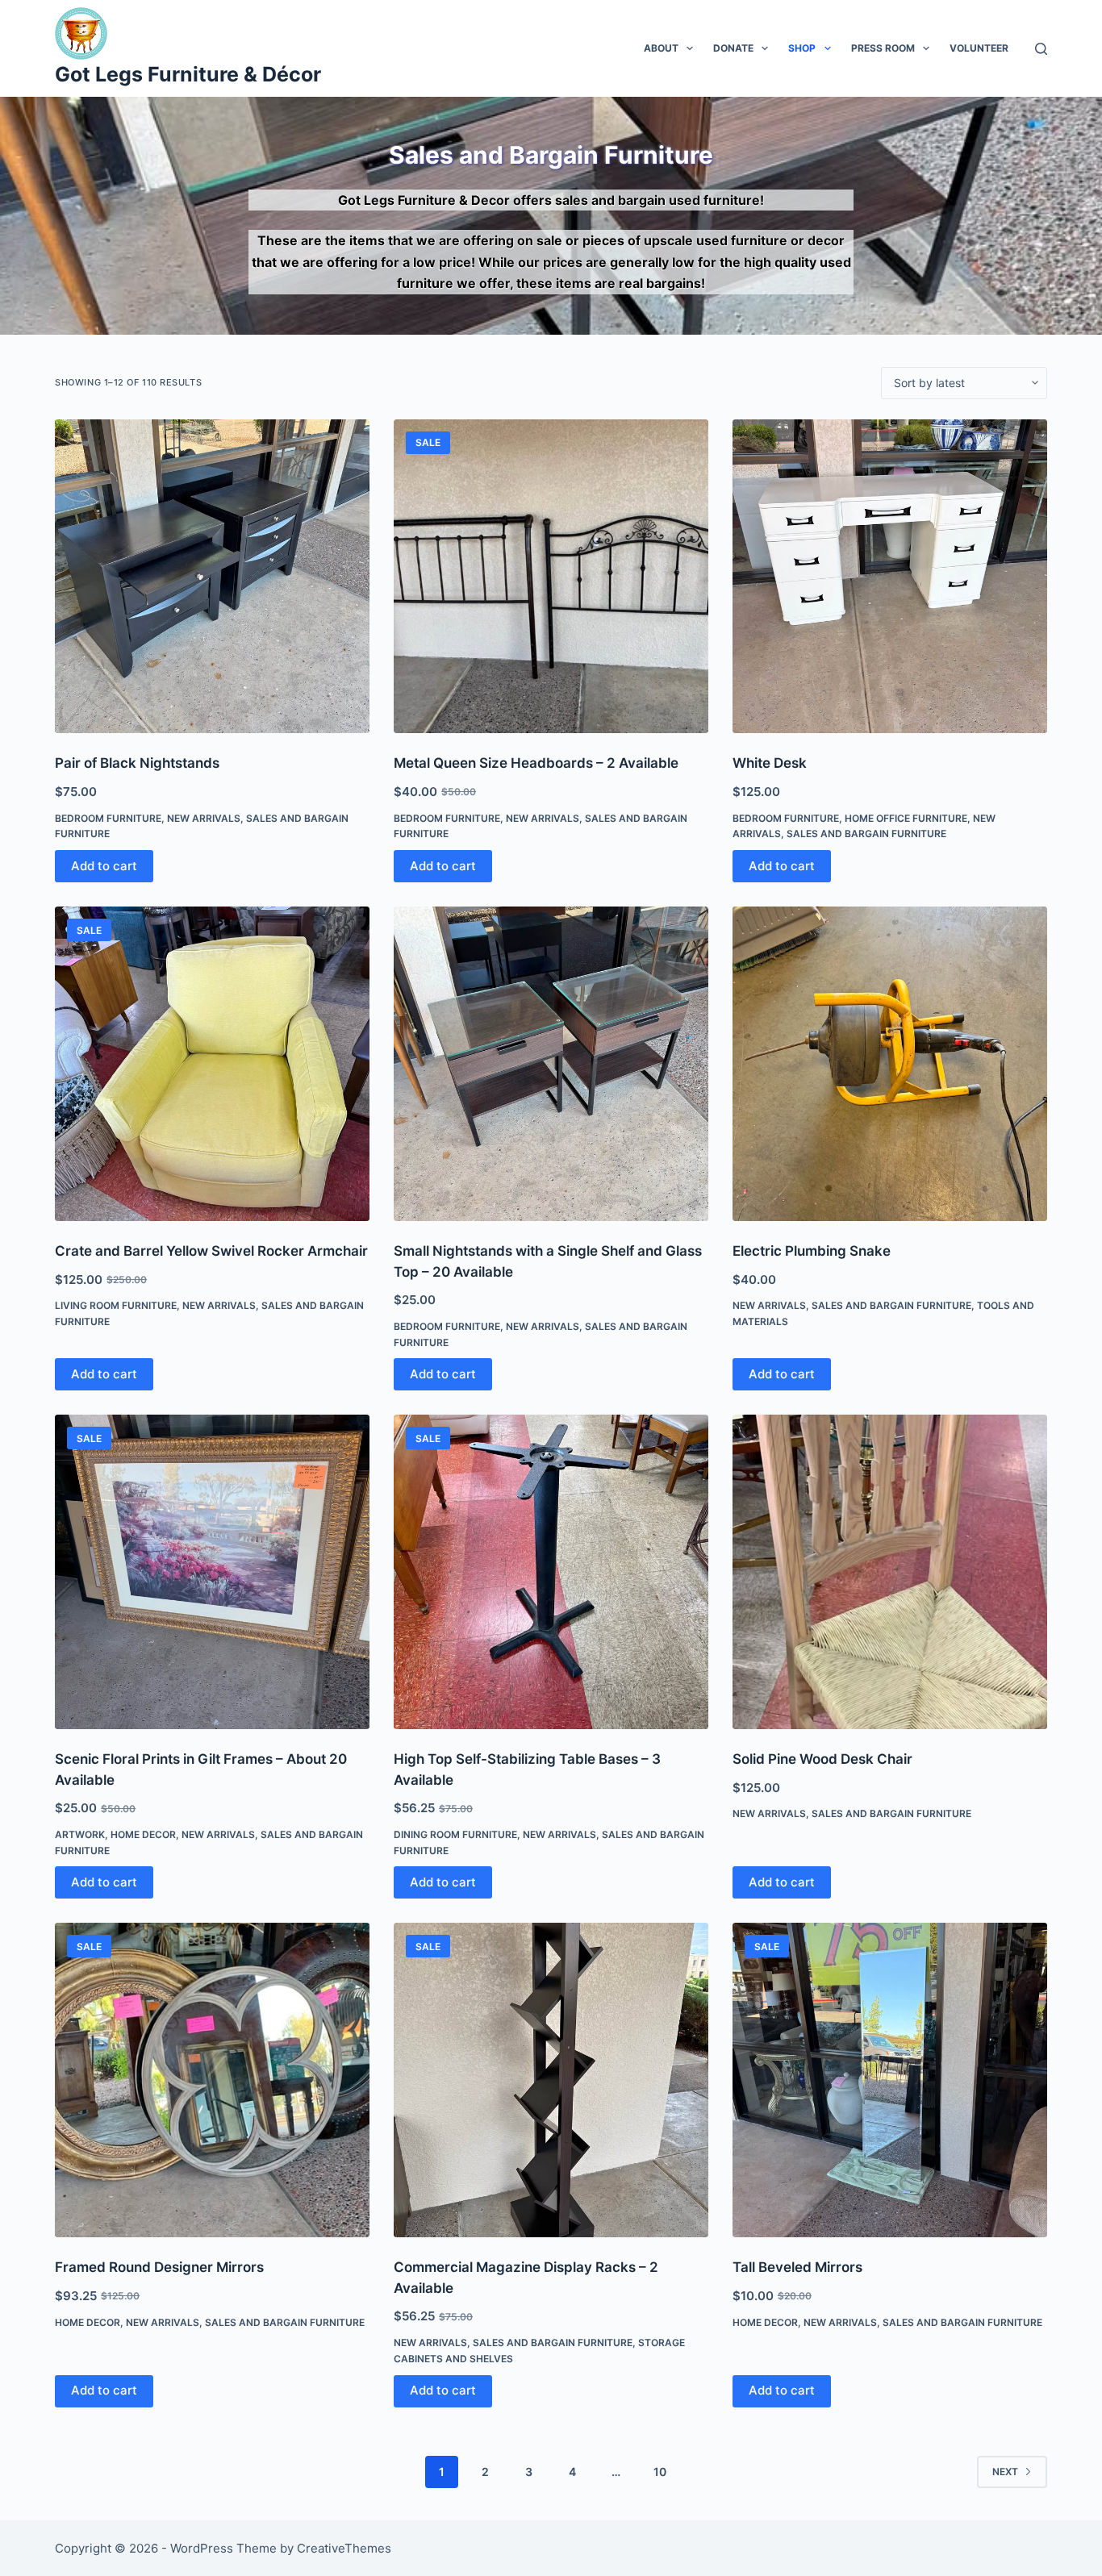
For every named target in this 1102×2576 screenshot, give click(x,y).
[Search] (1041, 49)
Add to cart (104, 866)
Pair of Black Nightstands (137, 763)
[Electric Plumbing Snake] (890, 1064)
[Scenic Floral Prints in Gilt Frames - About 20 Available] (212, 1572)
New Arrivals (204, 818)
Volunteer (979, 48)
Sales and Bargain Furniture (866, 834)
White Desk (770, 763)
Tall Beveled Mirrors (797, 2267)
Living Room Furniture (116, 1305)
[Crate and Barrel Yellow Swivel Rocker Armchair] (212, 1064)
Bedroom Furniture (108, 818)
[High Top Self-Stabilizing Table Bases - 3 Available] (551, 1572)
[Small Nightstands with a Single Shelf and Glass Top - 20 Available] (551, 1064)
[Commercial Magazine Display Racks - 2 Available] (551, 2080)
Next (1005, 2472)
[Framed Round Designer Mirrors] (212, 2080)
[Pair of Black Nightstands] (212, 577)
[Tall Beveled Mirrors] (890, 2080)
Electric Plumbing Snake (812, 1251)
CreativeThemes (344, 2548)
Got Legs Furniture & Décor (188, 74)
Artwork (80, 1834)
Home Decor (143, 1834)
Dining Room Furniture (455, 1834)
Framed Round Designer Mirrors (159, 2267)
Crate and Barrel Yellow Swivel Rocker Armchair (211, 1251)
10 (660, 2472)
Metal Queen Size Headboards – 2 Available (536, 763)
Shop (802, 48)
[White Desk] (890, 577)
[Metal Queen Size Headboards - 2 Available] (551, 577)
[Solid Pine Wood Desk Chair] (890, 1572)
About (661, 48)
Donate (733, 48)
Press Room (883, 48)
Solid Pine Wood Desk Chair (822, 1759)
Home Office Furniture (906, 818)
